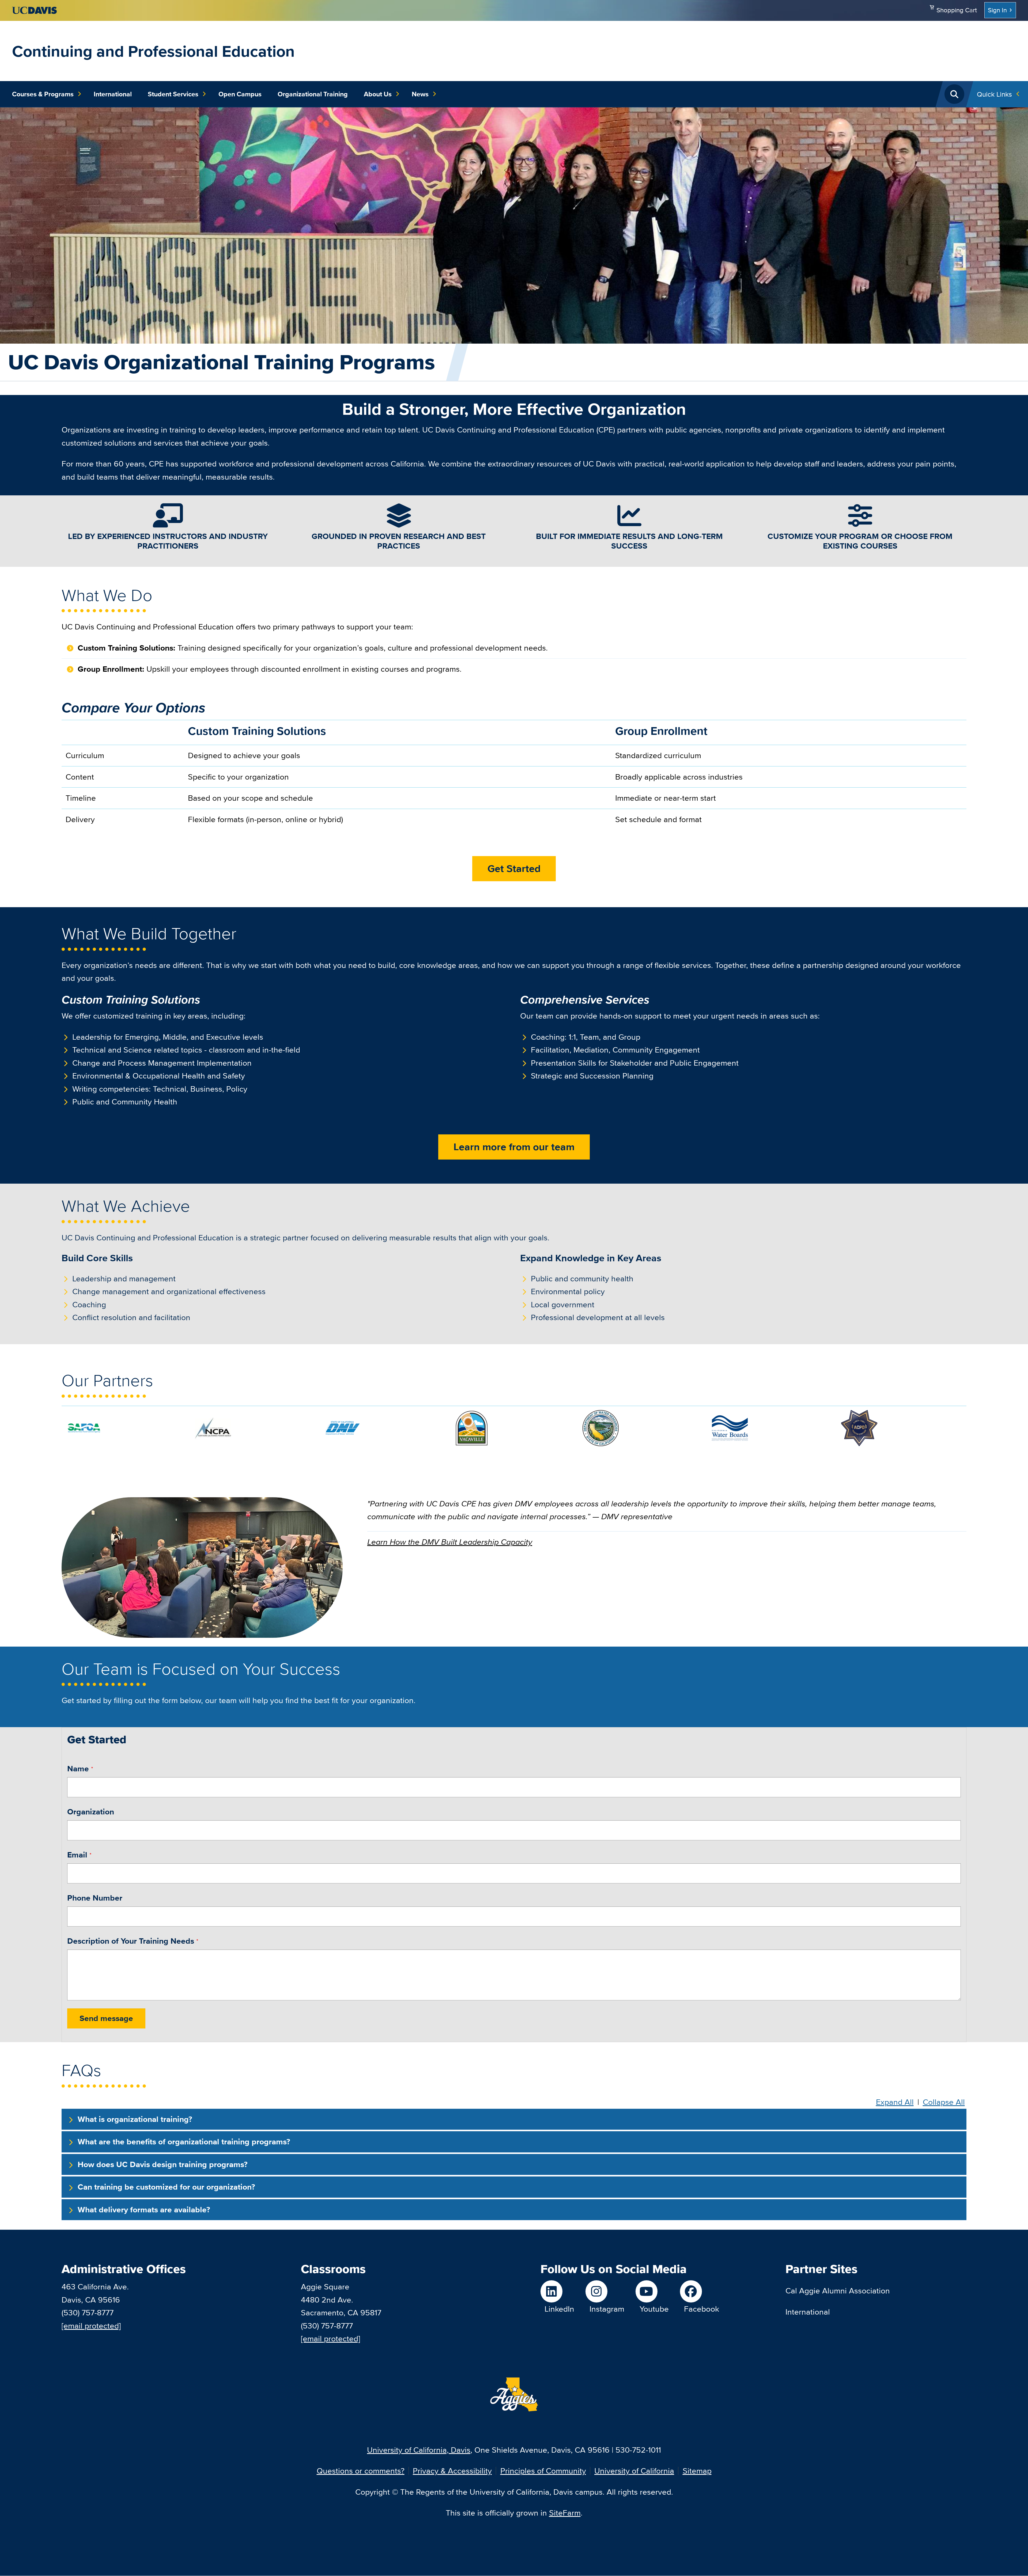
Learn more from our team (514, 1147)
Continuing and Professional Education (153, 51)
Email (77, 1855)
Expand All (895, 2102)
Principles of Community (543, 2471)
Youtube (654, 2309)
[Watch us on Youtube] (652, 2291)
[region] (514, 779)
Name (78, 1769)
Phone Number (95, 1898)
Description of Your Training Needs (131, 1941)
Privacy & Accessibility (452, 2471)
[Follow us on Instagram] (605, 2291)
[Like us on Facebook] (700, 2291)
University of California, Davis (419, 2450)
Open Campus (240, 94)
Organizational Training (313, 94)
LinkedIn (559, 2309)
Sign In (997, 10)
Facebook (702, 2309)
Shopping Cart (957, 10)
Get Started (514, 869)
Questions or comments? (361, 2471)
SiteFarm (565, 2513)
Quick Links (994, 94)
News (420, 94)
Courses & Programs (43, 94)
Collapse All (944, 2102)
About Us (378, 94)
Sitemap (697, 2471)
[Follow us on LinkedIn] (557, 2291)
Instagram (607, 2309)
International (113, 94)
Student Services (173, 94)
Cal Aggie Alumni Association (838, 2291)
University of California (634, 2471)
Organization (91, 1812)
